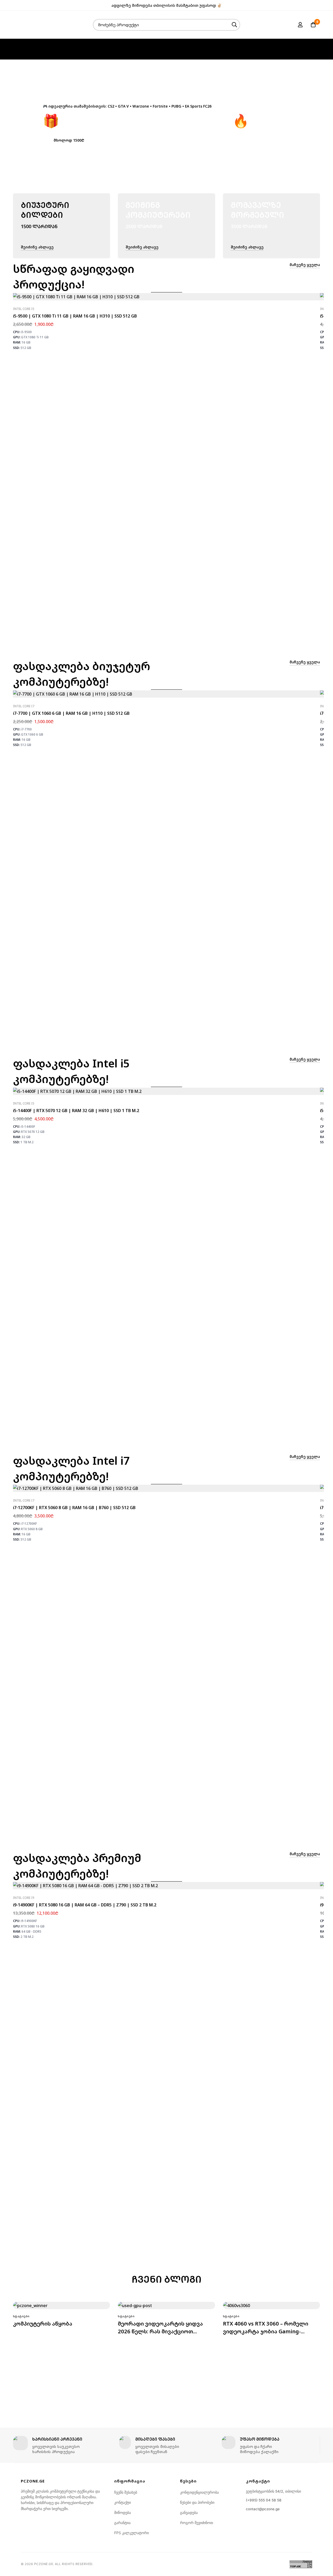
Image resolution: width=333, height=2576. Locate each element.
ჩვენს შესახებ (126, 2492)
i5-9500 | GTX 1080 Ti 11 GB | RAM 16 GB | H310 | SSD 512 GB (75, 316)
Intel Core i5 (24, 309)
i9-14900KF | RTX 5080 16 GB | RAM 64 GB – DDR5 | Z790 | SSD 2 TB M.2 (85, 1905)
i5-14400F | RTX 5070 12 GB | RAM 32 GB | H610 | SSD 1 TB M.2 (76, 1111)
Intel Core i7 (24, 706)
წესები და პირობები (197, 2502)
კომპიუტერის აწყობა (43, 2324)
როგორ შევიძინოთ (197, 2523)
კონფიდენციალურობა (199, 2492)
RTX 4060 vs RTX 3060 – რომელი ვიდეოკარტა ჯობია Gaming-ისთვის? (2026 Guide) (266, 2331)
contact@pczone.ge (263, 2509)
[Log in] (300, 25)
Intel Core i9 (24, 1898)
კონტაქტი (123, 2502)
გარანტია (122, 2523)
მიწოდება (123, 2512)
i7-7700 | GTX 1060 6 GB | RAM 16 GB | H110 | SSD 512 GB (71, 713)
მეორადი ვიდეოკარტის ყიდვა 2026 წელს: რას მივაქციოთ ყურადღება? (160, 2331)
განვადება (189, 2512)
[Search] (234, 25)
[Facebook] (310, 5)
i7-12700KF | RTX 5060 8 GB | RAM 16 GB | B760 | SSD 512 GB (74, 1508)
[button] (69, 140)
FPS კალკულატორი (132, 2533)
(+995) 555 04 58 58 (264, 2500)
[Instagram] (318, 5)
